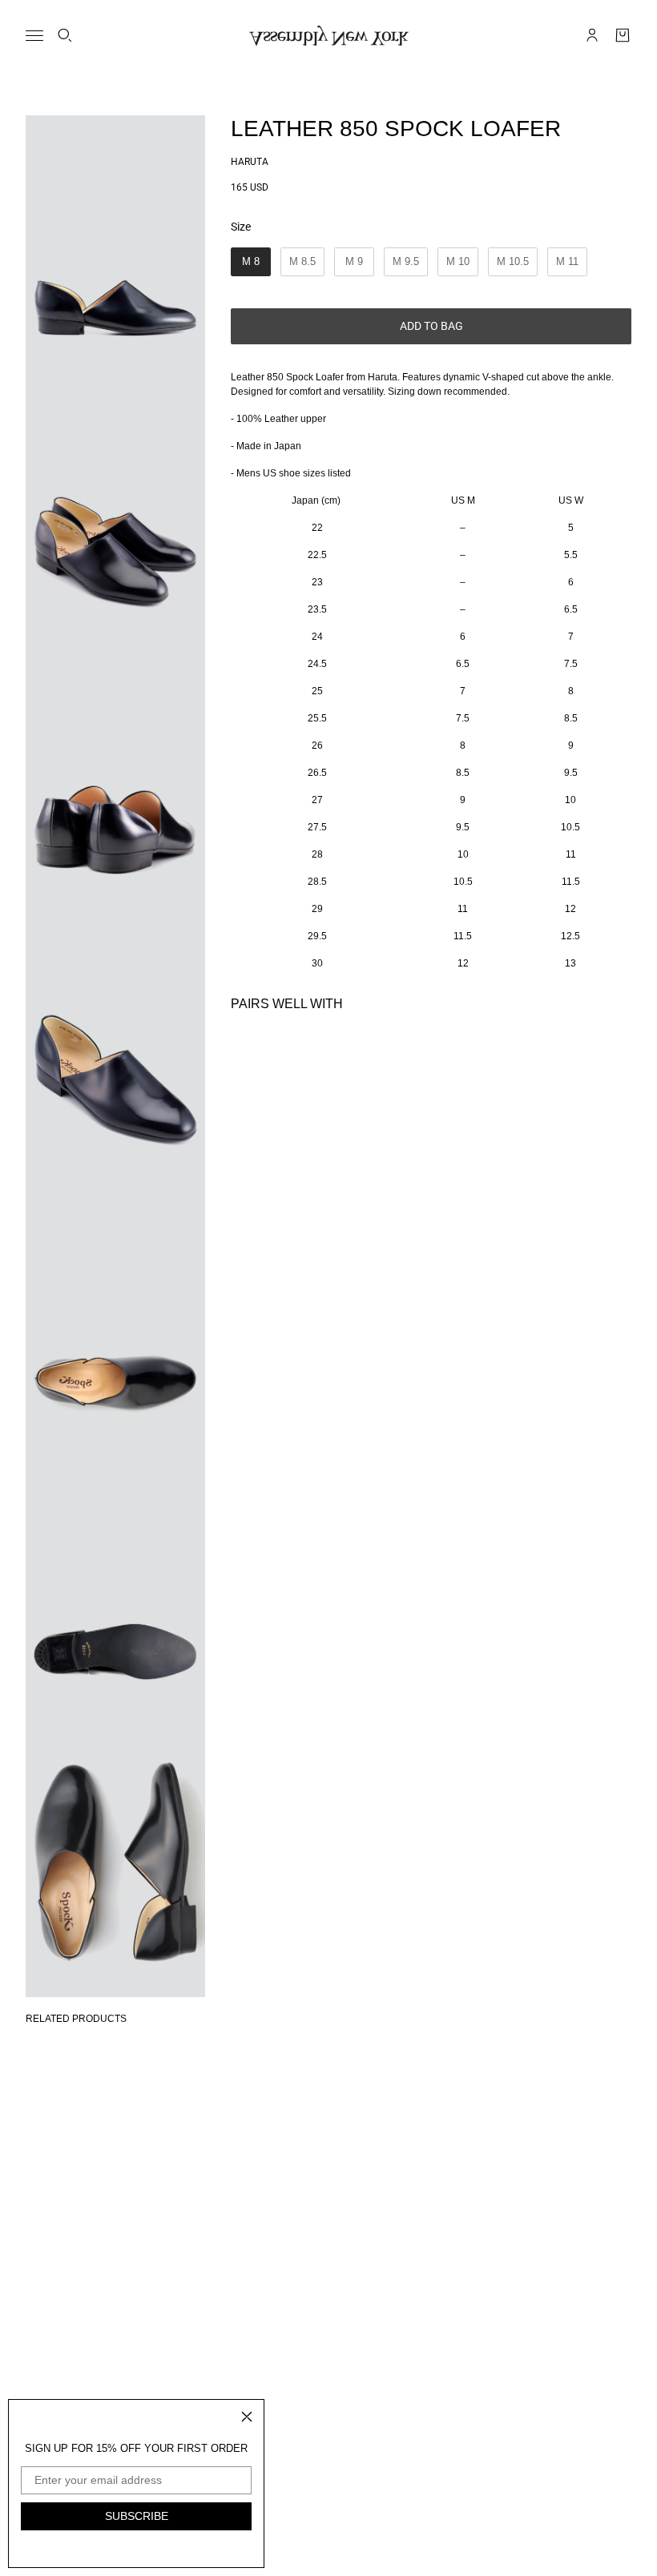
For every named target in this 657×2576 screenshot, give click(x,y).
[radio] (251, 262)
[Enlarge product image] (115, 250)
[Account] (592, 35)
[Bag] (623, 35)
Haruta (250, 162)
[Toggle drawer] (34, 36)
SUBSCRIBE (137, 2516)
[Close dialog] (247, 2417)
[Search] (65, 35)
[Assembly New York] (329, 36)
